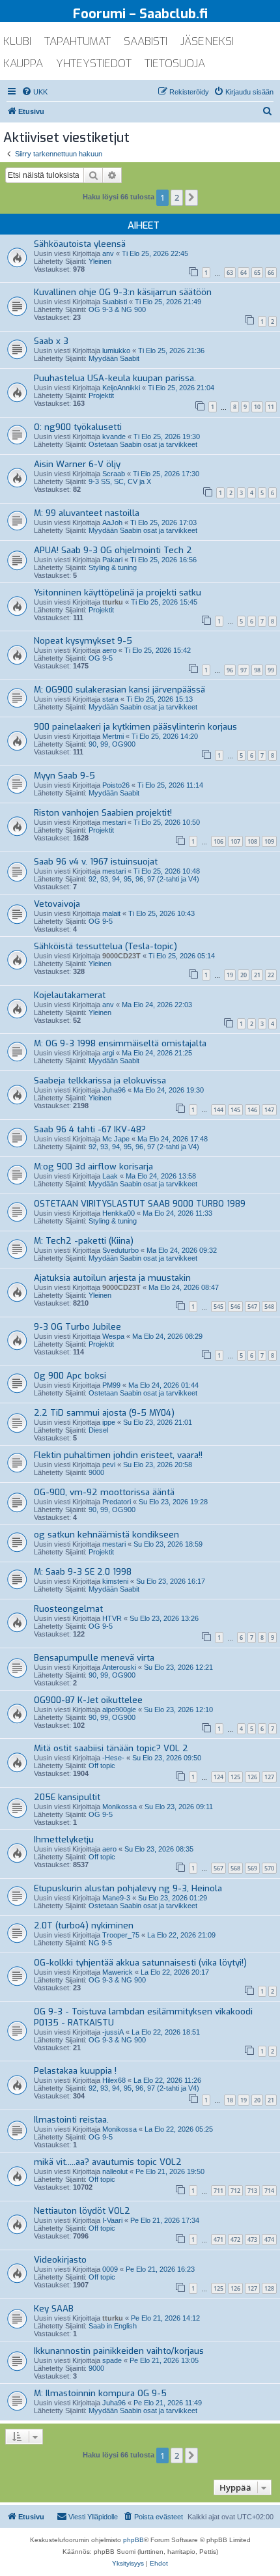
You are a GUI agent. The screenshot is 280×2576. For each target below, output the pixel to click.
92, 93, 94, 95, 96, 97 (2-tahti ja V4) (144, 879)
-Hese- (113, 1758)
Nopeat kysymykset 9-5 (83, 641)
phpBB (133, 2540)
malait (111, 913)
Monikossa (119, 1807)
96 (230, 670)
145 (235, 1110)
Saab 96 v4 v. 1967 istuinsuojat (96, 862)
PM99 (111, 1385)
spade (112, 2360)
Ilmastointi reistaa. (71, 2120)
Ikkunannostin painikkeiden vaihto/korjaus (119, 2351)
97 (244, 670)
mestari (114, 822)
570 (269, 1868)
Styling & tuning (113, 567)
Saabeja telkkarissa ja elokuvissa (100, 1080)
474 (269, 2240)
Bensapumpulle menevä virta (94, 1658)
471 (218, 2240)
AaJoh (112, 522)
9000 (96, 1472)
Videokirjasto (60, 2260)
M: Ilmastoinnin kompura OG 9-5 (100, 2393)
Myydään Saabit (114, 358)
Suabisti (115, 302)
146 (252, 1110)
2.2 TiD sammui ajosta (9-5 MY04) (104, 1413)
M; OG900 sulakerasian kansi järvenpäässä (119, 690)
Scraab (114, 474)
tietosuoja (175, 64)
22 (271, 975)
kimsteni (115, 1581)
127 (269, 1777)
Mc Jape (116, 1139)
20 (244, 975)
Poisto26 (116, 785)
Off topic (102, 1766)
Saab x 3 (51, 341)
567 (218, 1868)
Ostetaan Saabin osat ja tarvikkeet (143, 444)
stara (110, 699)
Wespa (113, 1336)
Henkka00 (119, 1213)
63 (230, 273)
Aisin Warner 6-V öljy (77, 464)
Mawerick (118, 1972)
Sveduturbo (120, 1250)
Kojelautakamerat (70, 995)
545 (218, 1307)
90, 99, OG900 (112, 744)
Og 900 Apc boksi (70, 1376)
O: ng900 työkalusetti (78, 427)
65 (257, 273)
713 (252, 2191)
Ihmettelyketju (64, 1839)
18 (230, 2100)
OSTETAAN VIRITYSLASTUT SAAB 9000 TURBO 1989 (140, 1204)
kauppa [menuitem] (23, 64)
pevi (109, 1465)
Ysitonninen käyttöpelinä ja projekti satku (118, 593)
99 (271, 670)
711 (218, 2191)
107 (235, 841)
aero (109, 650)
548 (269, 1307)
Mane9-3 (116, 1898)
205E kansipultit (67, 1797)
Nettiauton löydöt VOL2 (82, 2211)
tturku (113, 602)
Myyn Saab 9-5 (64, 776)
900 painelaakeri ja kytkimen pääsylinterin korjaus (135, 727)
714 (269, 2191)
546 (235, 1307)
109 (269, 841)
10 (257, 407)
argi (108, 1053)
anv (108, 253)
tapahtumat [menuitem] (77, 41)
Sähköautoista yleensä (80, 244)
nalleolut (115, 2171)
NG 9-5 (100, 1943)
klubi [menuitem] (17, 41)
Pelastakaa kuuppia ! (75, 2071)
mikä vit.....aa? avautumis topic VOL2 (108, 2162)
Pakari (112, 560)
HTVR (112, 1618)
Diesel (98, 1430)
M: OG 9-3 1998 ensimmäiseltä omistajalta (120, 1043)
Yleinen (100, 261)
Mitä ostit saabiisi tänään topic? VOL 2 (111, 1748)
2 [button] (177, 197)
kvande (114, 436)
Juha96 (114, 1090)
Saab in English (113, 2326)
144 (218, 1110)
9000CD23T (121, 956)
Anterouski (119, 1667)
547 (252, 1307)
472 (235, 2240)
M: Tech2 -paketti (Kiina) (84, 1241)
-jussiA (113, 2032)
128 (269, 2288)
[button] (191, 197)
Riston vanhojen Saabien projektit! (103, 813)
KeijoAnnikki (121, 388)
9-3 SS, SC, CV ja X (120, 481)
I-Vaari (112, 2220)
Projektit (101, 395)
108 (252, 841)
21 (257, 975)
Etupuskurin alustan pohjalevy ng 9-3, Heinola (128, 1888)
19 (230, 975)
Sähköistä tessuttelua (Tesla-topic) (105, 946)
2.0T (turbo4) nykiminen (84, 1925)
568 (235, 1868)
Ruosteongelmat (68, 1609)
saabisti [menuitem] (146, 41)
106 (218, 841)
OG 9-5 (101, 658)
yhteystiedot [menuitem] (94, 64)
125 (235, 1777)
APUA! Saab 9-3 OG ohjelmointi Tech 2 (113, 550)
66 (271, 273)
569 (252, 1868)
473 (252, 2240)
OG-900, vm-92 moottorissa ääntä (104, 1492)
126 (252, 1777)
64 (244, 273)
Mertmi (113, 736)
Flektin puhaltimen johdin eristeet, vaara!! (118, 1455)
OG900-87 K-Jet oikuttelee (88, 1700)
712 (235, 2191)
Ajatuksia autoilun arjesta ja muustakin (112, 1278)
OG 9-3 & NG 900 (117, 309)
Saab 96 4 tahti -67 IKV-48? (90, 1129)
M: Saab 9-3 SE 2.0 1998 (83, 1572)
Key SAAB (54, 2309)
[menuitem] (35, 92)
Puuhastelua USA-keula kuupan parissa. (115, 378)
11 (271, 407)
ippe (109, 1422)
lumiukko (116, 351)
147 (269, 1110)
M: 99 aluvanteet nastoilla (87, 513)
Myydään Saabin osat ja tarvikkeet (143, 530)
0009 (110, 2269)
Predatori (117, 1502)
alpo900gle (119, 1710)
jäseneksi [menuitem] (207, 41)
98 (257, 670)
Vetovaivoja (57, 904)
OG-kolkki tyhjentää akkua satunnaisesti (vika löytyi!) (140, 1963)
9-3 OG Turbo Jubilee (77, 1327)
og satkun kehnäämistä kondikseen (106, 1535)
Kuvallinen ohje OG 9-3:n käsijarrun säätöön (123, 292)
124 (218, 1777)
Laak (110, 1176)
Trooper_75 (121, 1935)
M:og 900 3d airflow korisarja (93, 1166)
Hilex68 (114, 2080)
